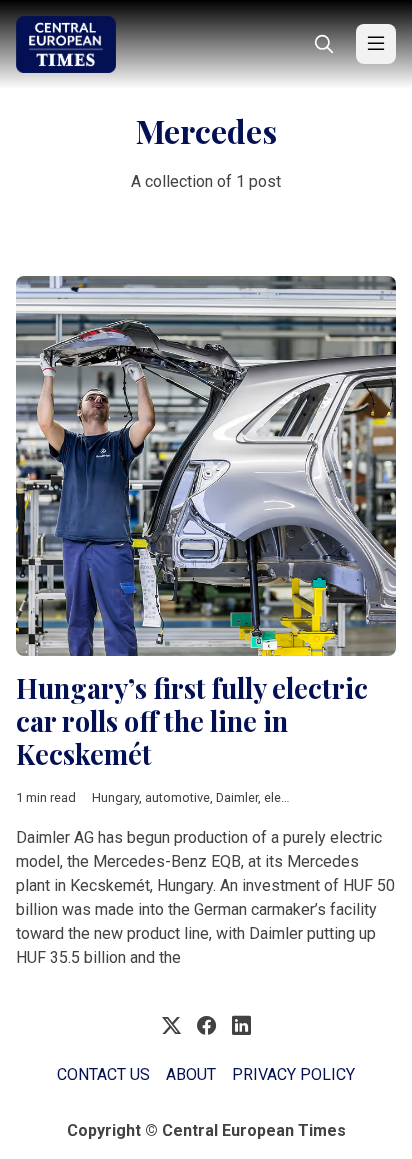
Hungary (115, 797)
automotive (177, 797)
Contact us (103, 1074)
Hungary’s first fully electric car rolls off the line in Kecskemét (192, 720)
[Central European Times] (66, 44)
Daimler (237, 797)
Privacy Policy (293, 1074)
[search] (324, 44)
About (191, 1074)
